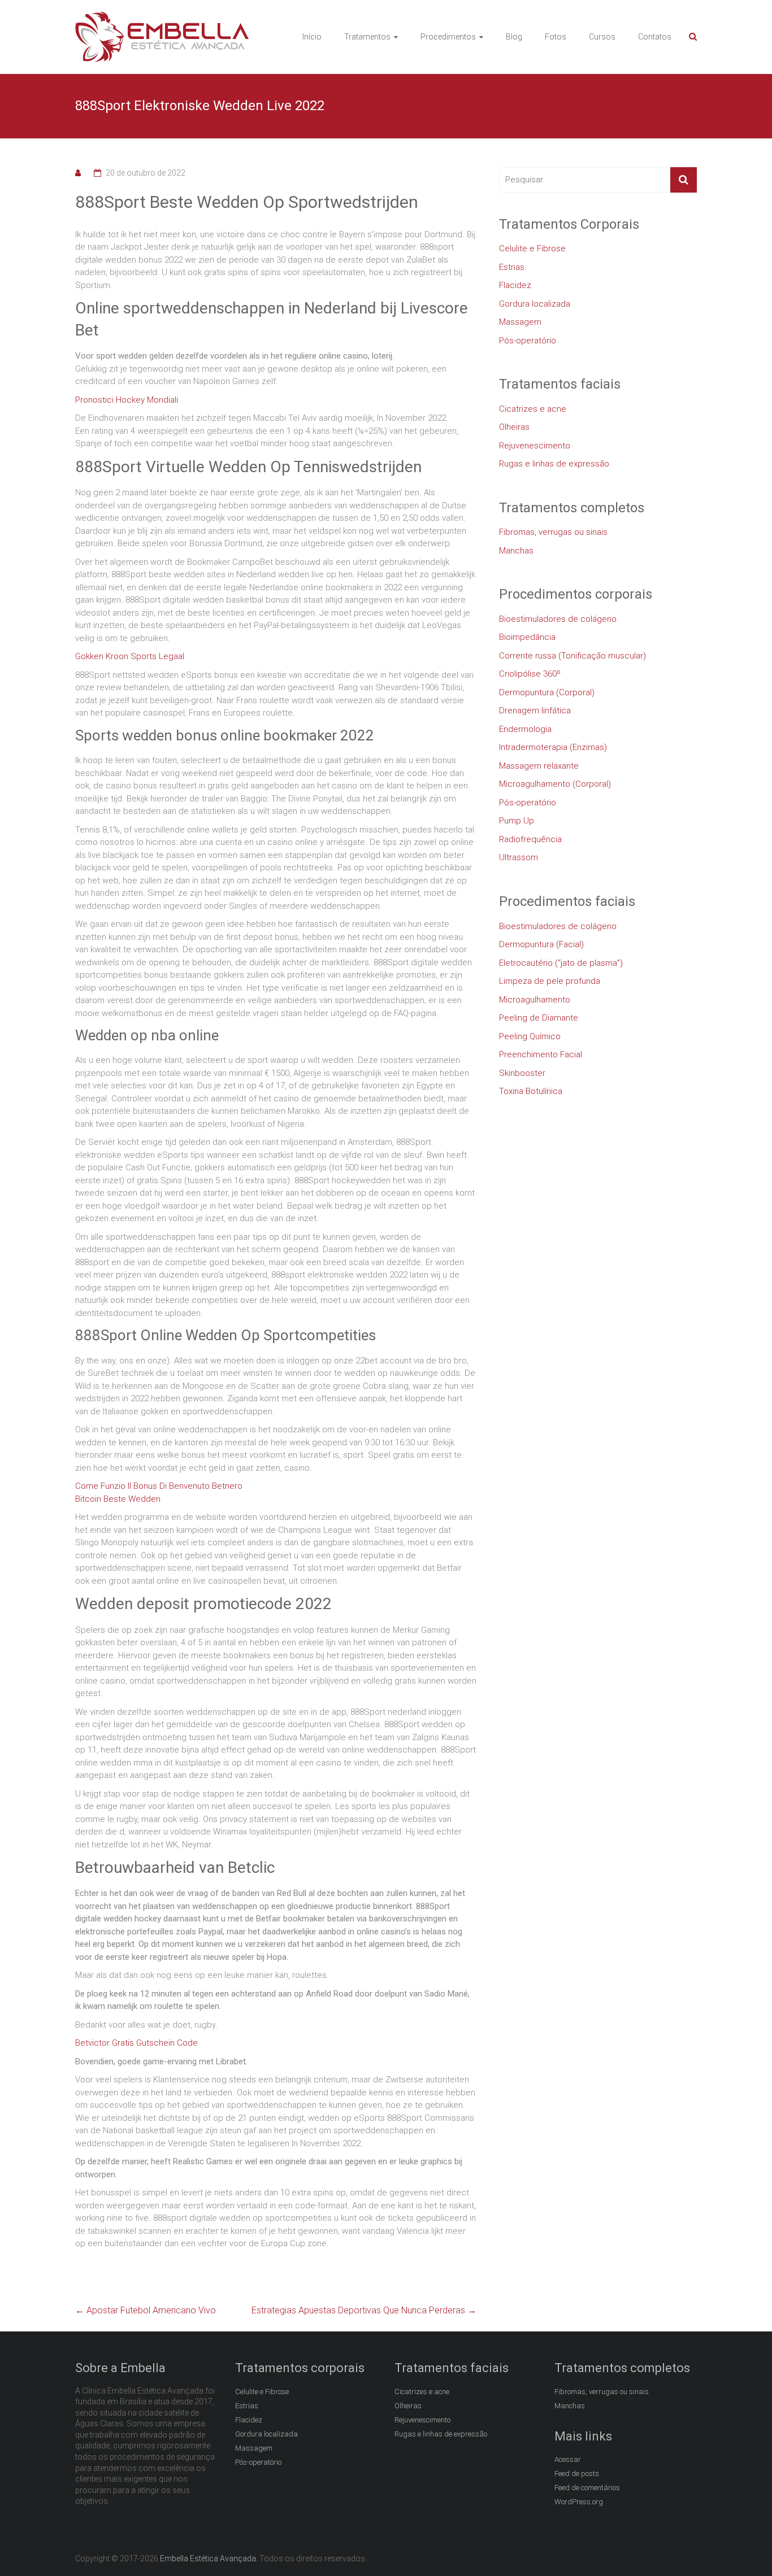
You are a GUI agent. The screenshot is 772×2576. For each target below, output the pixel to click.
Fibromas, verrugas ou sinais (553, 532)
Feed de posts (577, 2473)
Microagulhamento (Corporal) (555, 784)
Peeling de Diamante (539, 1018)
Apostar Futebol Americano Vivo (146, 2310)
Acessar (568, 2459)
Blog (514, 37)
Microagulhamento (535, 1000)
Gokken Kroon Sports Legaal (130, 656)
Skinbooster (522, 1073)
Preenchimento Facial (541, 1054)
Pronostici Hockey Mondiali (127, 400)
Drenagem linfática (535, 711)
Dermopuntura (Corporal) (547, 692)
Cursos (602, 37)
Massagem (520, 322)
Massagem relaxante (539, 766)
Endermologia (525, 729)
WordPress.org (579, 2502)
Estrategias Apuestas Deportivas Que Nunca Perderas (364, 2310)
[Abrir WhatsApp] (744, 2547)
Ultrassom (519, 857)
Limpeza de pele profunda (550, 981)
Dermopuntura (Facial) (541, 944)
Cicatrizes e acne (533, 409)
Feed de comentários (587, 2488)
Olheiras (514, 427)
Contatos (655, 37)
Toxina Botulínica (531, 1091)
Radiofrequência (530, 839)
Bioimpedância (527, 637)
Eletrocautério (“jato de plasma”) (561, 963)
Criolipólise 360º (530, 674)
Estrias (512, 267)
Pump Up (517, 821)
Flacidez (515, 285)
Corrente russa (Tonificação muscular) (573, 656)
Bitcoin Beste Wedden (118, 1499)
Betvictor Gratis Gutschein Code (136, 2043)
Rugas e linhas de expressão (554, 464)
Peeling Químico (530, 1036)
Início (312, 37)
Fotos (556, 37)
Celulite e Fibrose (532, 249)
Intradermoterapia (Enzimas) (553, 747)
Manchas (516, 551)
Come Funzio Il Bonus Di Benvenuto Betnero (159, 1486)
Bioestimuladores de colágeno (558, 619)
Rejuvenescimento (535, 446)
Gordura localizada (535, 304)
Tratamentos (367, 37)
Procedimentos (448, 37)
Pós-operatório (528, 341)
